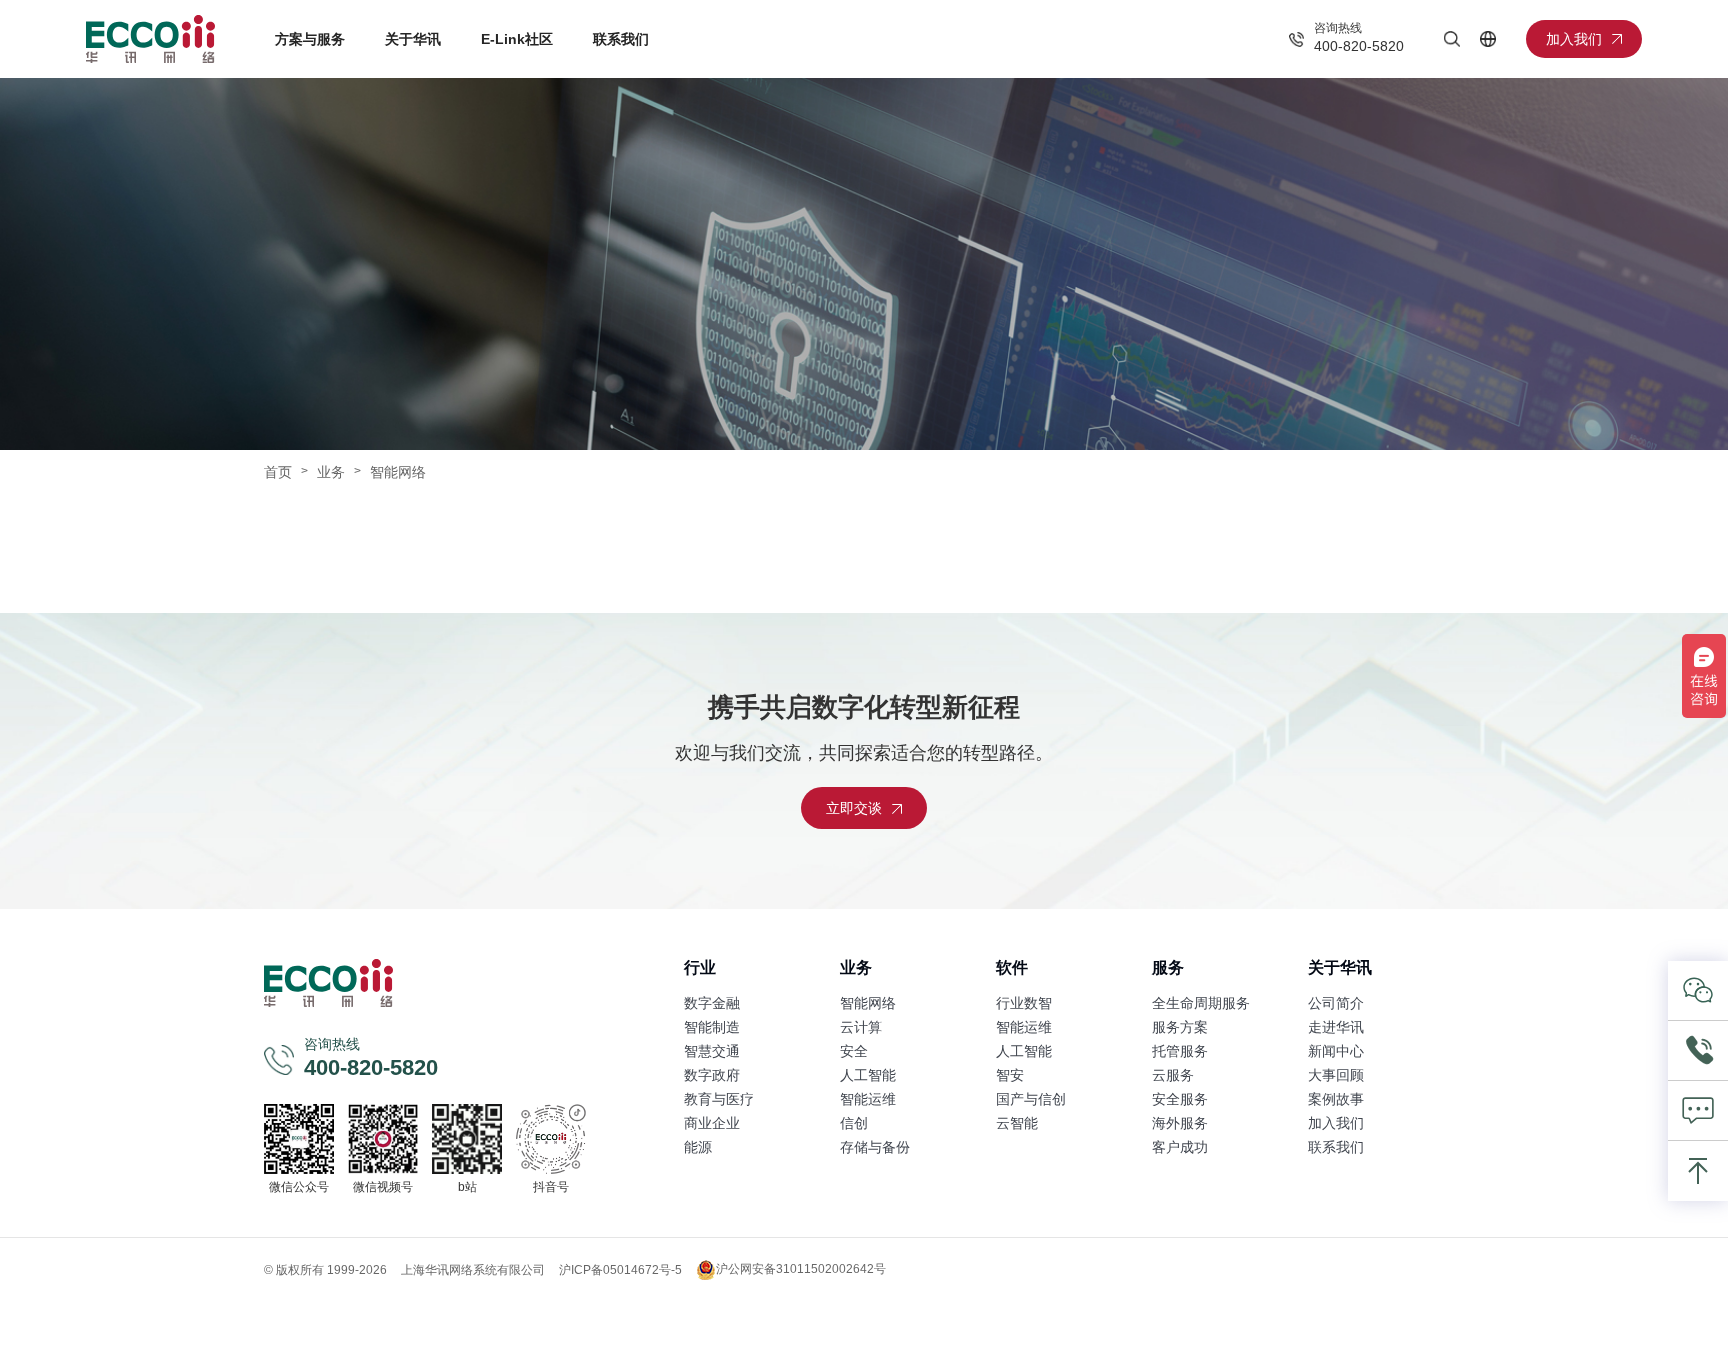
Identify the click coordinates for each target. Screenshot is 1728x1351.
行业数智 (1024, 1003)
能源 (698, 1147)
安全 (854, 1051)
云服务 (1173, 1075)
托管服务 (1180, 1051)
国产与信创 (1031, 1099)
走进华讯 (1336, 1027)
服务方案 (1180, 1027)
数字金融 (712, 1003)
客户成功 (1180, 1147)
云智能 (1017, 1123)
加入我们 (1336, 1123)
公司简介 (1336, 1003)
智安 (1010, 1075)
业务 (331, 472)
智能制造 (712, 1027)
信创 (854, 1123)
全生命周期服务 (1201, 1003)
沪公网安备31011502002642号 (801, 1269)
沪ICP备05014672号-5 (620, 1270)
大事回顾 (1336, 1075)
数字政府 (712, 1075)
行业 (700, 967)
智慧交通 (712, 1051)
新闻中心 (1336, 1051)
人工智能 (868, 1075)
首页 (278, 472)
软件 (1012, 967)
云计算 (861, 1027)
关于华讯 (413, 39)
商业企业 (712, 1123)
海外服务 (1180, 1123)
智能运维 (868, 1099)
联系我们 (621, 39)
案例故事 (1336, 1099)
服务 (1168, 967)
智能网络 (868, 1003)
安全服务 (1180, 1099)
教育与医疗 (719, 1099)
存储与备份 (875, 1147)
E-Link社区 (517, 39)
